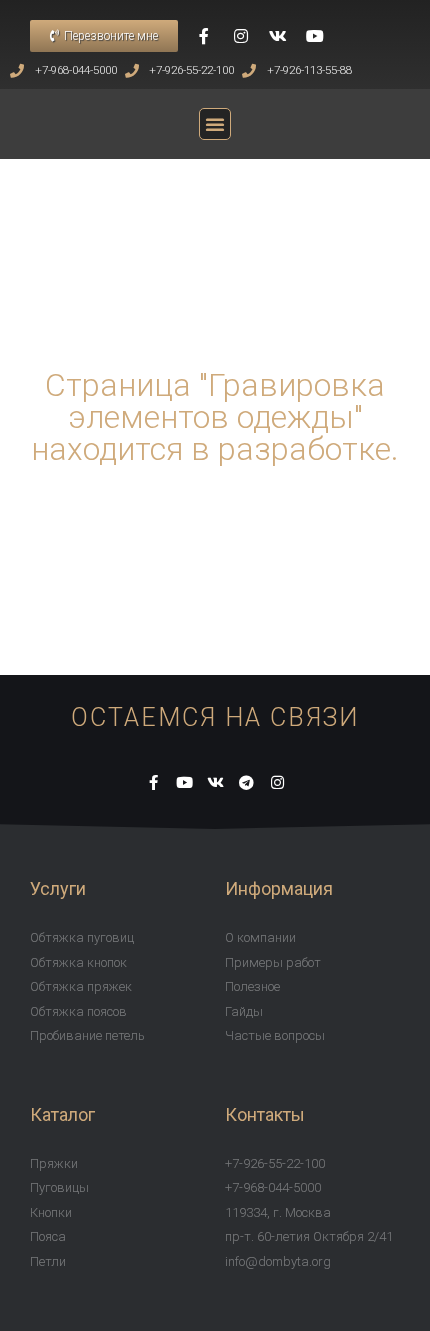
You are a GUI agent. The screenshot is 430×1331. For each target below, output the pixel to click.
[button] (104, 36)
